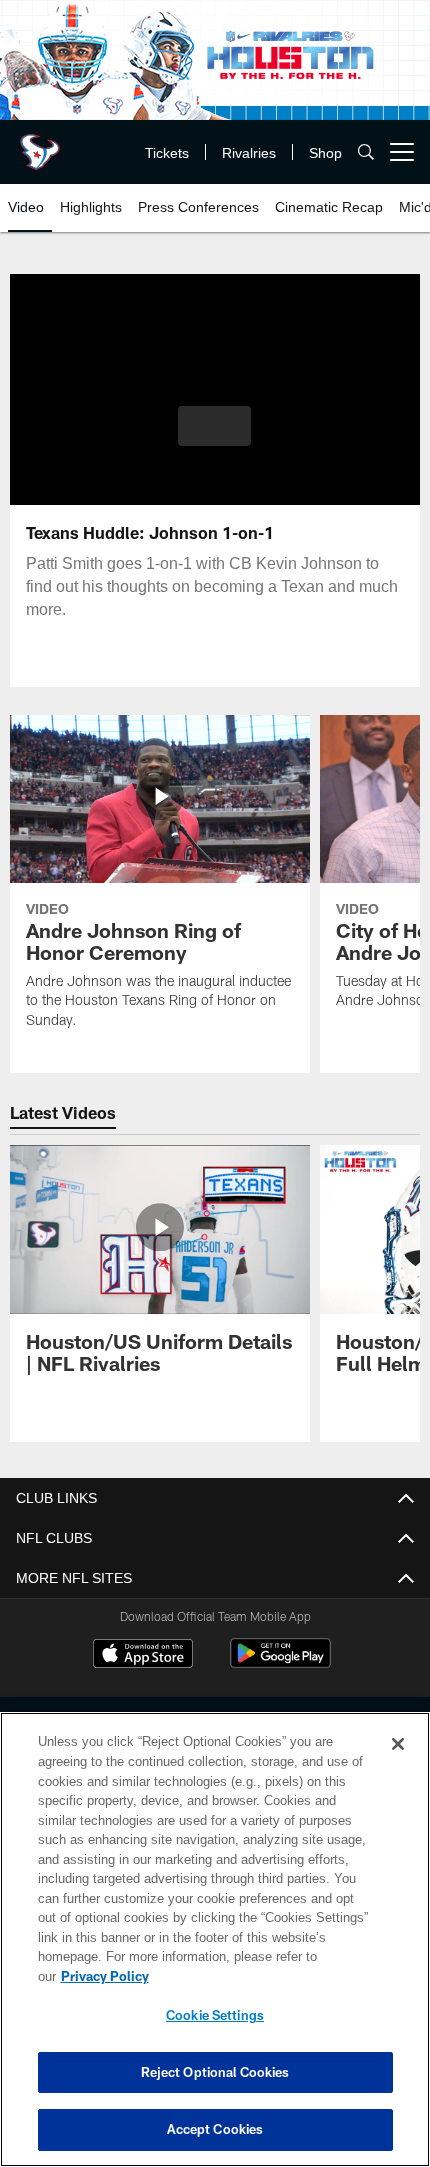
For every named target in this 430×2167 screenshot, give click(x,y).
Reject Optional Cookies (215, 2072)
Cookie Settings (215, 2015)
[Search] (366, 152)
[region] (215, 1939)
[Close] (398, 1744)
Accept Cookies (215, 2129)
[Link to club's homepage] (40, 144)
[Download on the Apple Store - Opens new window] (143, 1656)
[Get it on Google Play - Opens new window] (280, 1664)
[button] (214, 426)
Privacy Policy (105, 1976)
